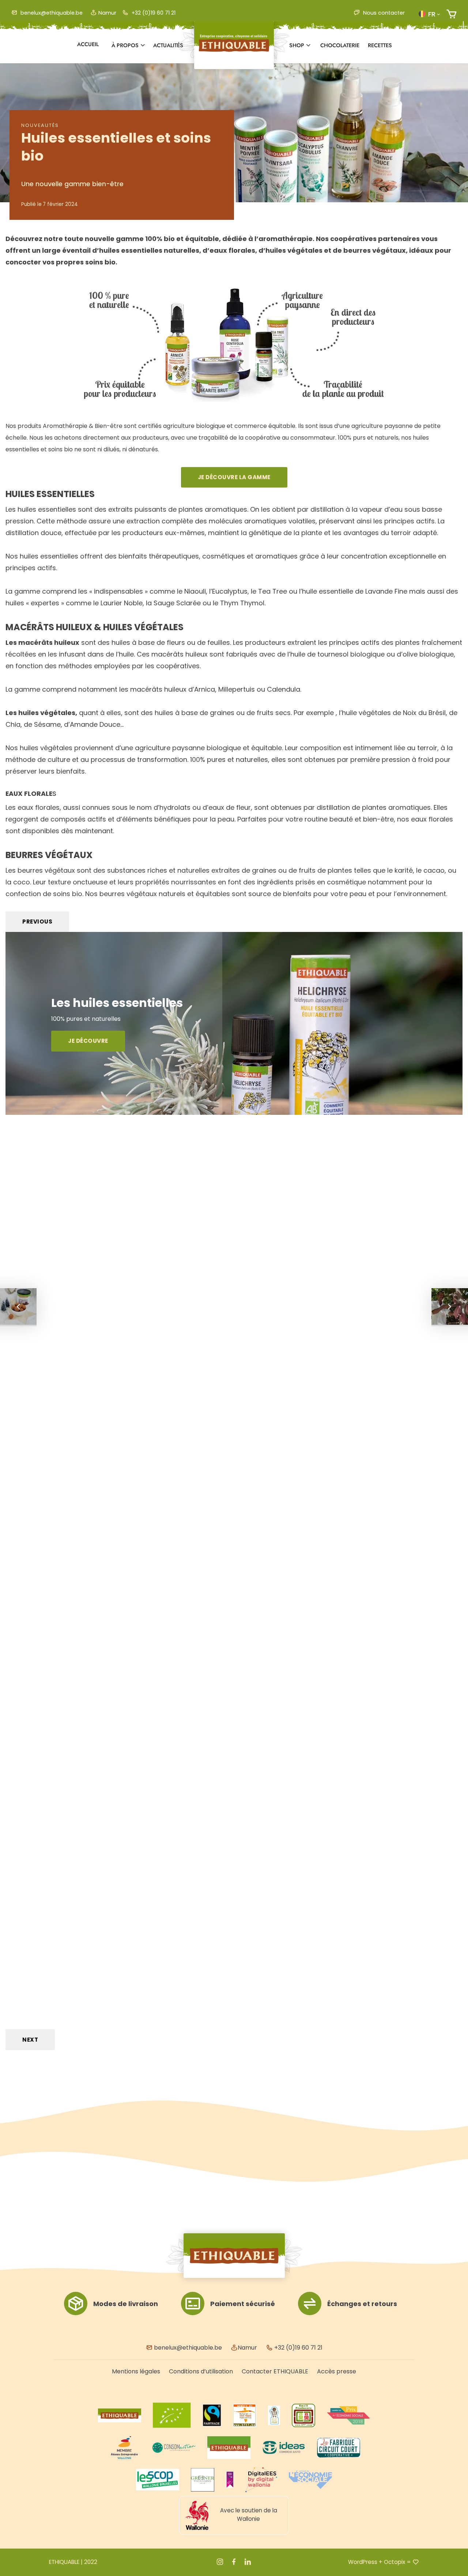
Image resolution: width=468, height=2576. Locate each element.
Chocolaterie (340, 45)
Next (30, 2040)
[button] (429, 14)
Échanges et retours (362, 2304)
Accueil (88, 44)
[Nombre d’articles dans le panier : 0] (451, 14)
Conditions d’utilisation (201, 2371)
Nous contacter (383, 13)
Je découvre (88, 1041)
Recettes (380, 45)
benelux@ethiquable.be (51, 13)
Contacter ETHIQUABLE (275, 2371)
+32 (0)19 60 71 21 (153, 13)
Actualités (168, 45)
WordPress (363, 2562)
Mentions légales (136, 2371)
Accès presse (337, 2371)
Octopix (395, 2562)
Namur (107, 13)
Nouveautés (40, 125)
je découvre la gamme (234, 477)
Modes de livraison (126, 2304)
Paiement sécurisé (243, 2304)
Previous (37, 922)
